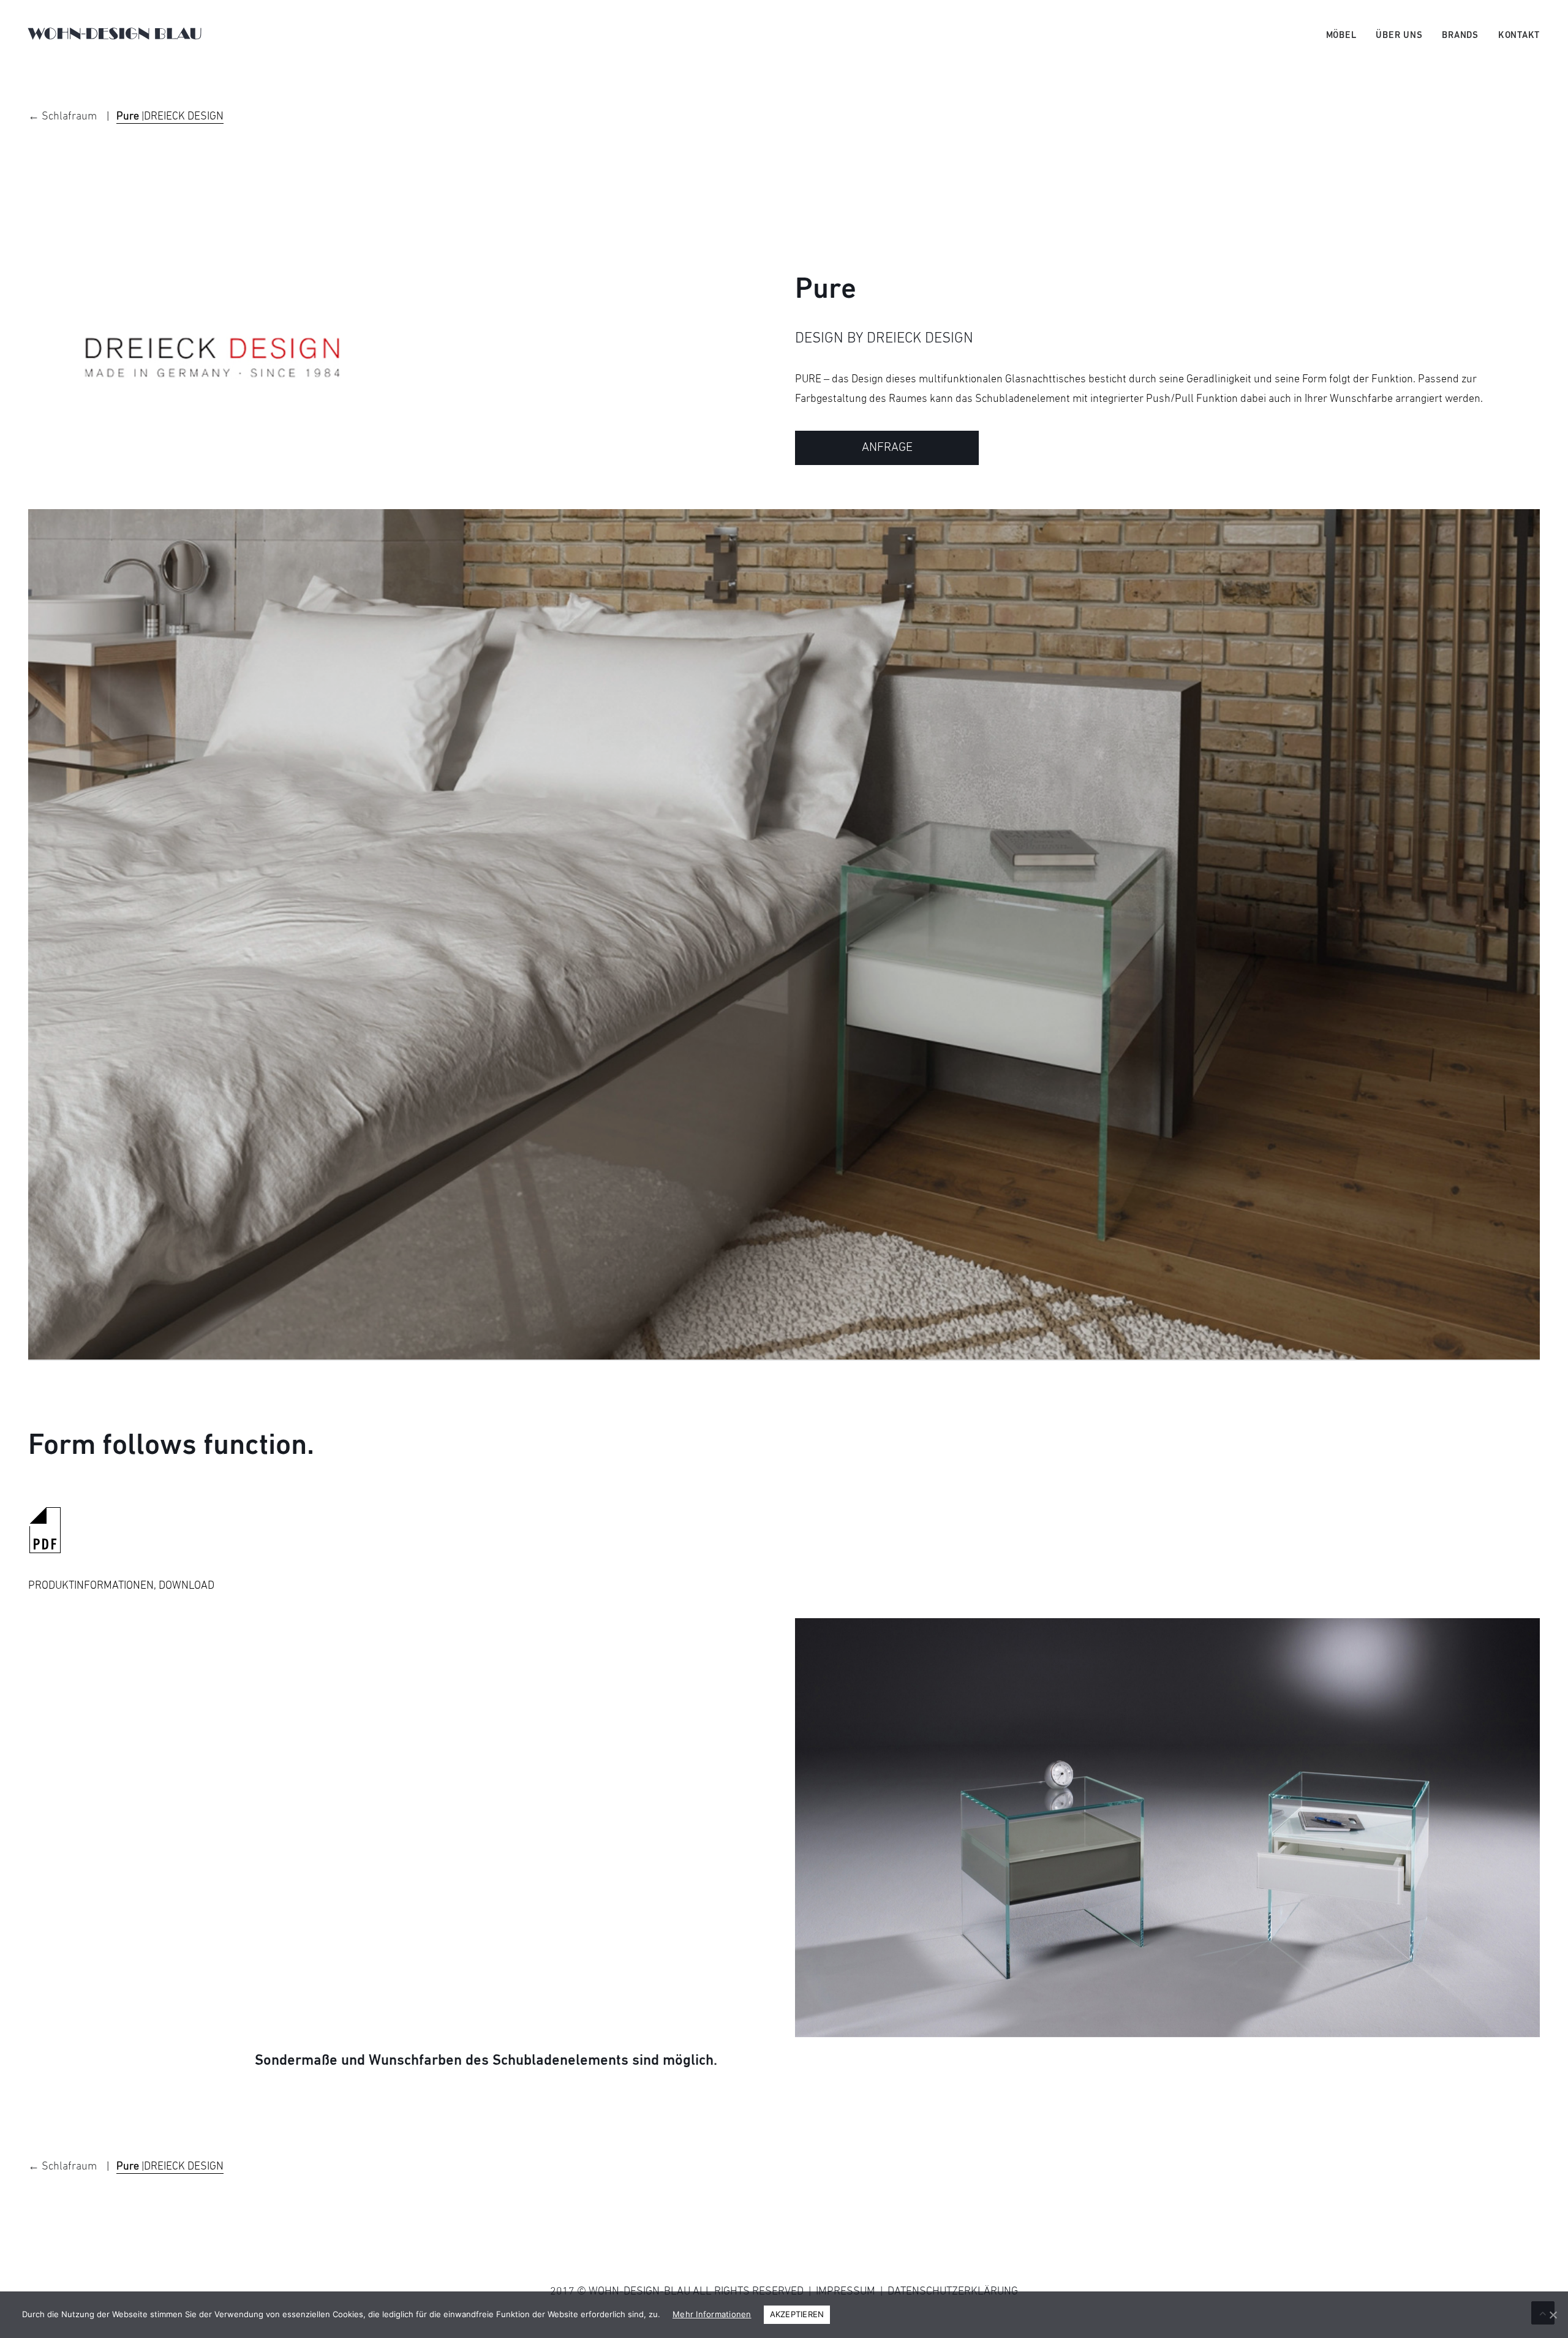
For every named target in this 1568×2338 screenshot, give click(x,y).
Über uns (1399, 36)
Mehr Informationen (712, 2314)
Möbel (1341, 36)
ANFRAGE (887, 448)
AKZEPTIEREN (797, 2314)
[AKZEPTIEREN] (1553, 2315)
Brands (1460, 36)
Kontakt (1519, 36)
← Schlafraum (64, 117)
